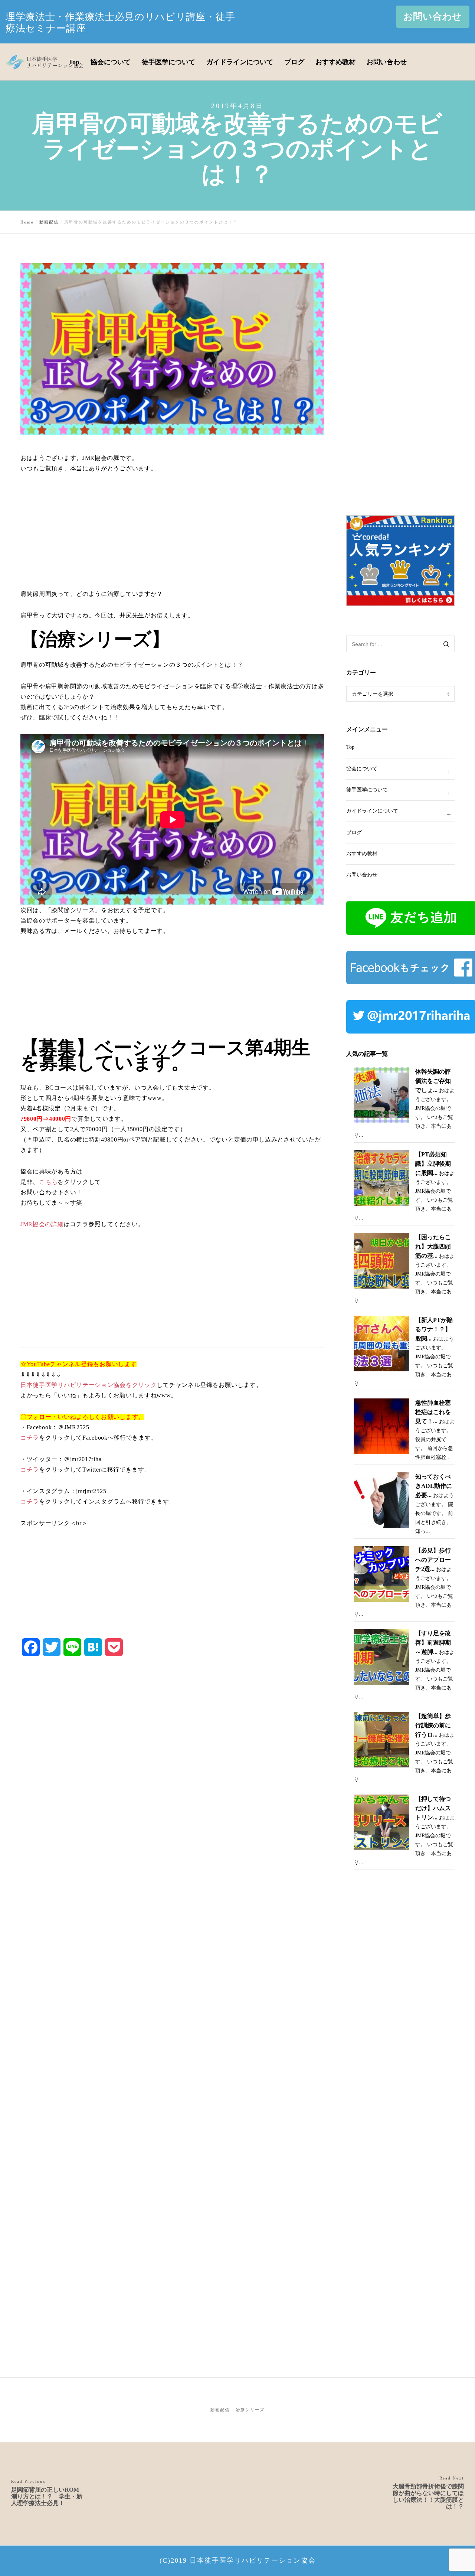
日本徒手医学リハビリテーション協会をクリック (89, 1385)
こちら (48, 1182)
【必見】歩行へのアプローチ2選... (433, 1560)
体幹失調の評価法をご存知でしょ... (433, 1081)
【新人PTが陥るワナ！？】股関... (434, 1329)
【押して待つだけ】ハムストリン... (433, 1808)
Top (350, 747)
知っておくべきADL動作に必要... (434, 1486)
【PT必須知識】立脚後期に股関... (433, 1164)
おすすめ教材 (362, 854)
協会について (362, 769)
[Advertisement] (172, 537)
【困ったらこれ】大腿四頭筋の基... (433, 1246)
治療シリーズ (250, 2410)
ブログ (354, 832)
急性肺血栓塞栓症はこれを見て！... (433, 1412)
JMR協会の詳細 (42, 1224)
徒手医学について (367, 790)
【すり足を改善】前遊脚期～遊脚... (433, 1643)
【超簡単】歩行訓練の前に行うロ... (433, 1725)
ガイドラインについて (372, 811)
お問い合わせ (433, 17)
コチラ (30, 1438)
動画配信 (220, 2410)
